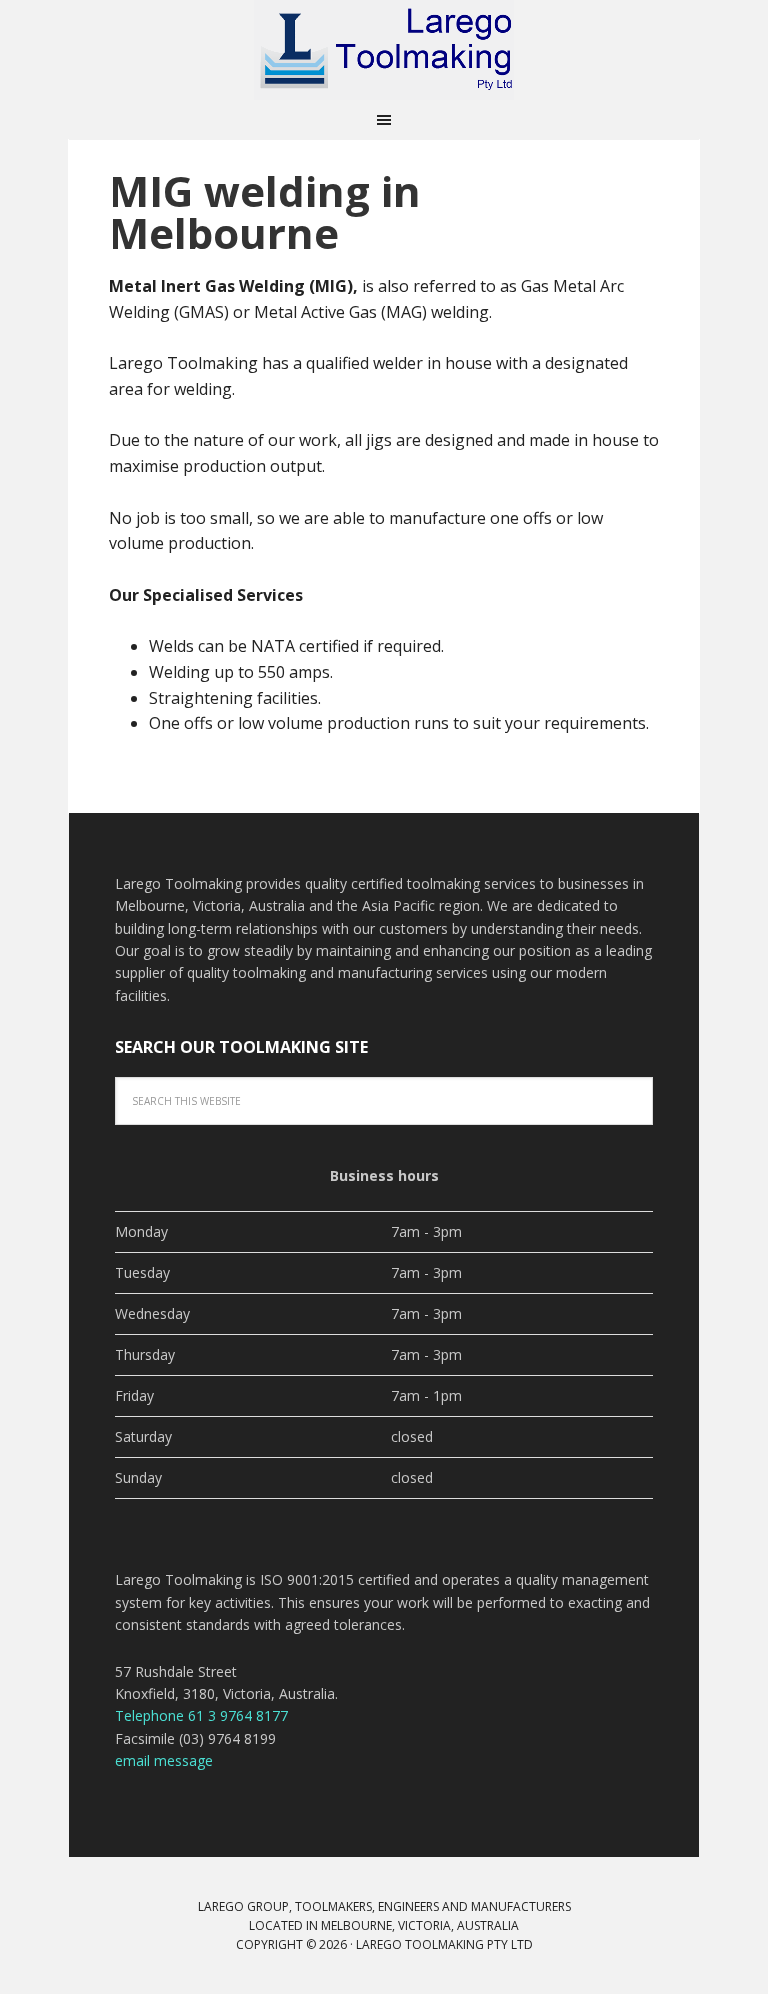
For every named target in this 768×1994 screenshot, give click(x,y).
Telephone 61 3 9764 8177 (201, 1715)
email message (164, 1760)
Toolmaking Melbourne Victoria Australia (384, 50)
